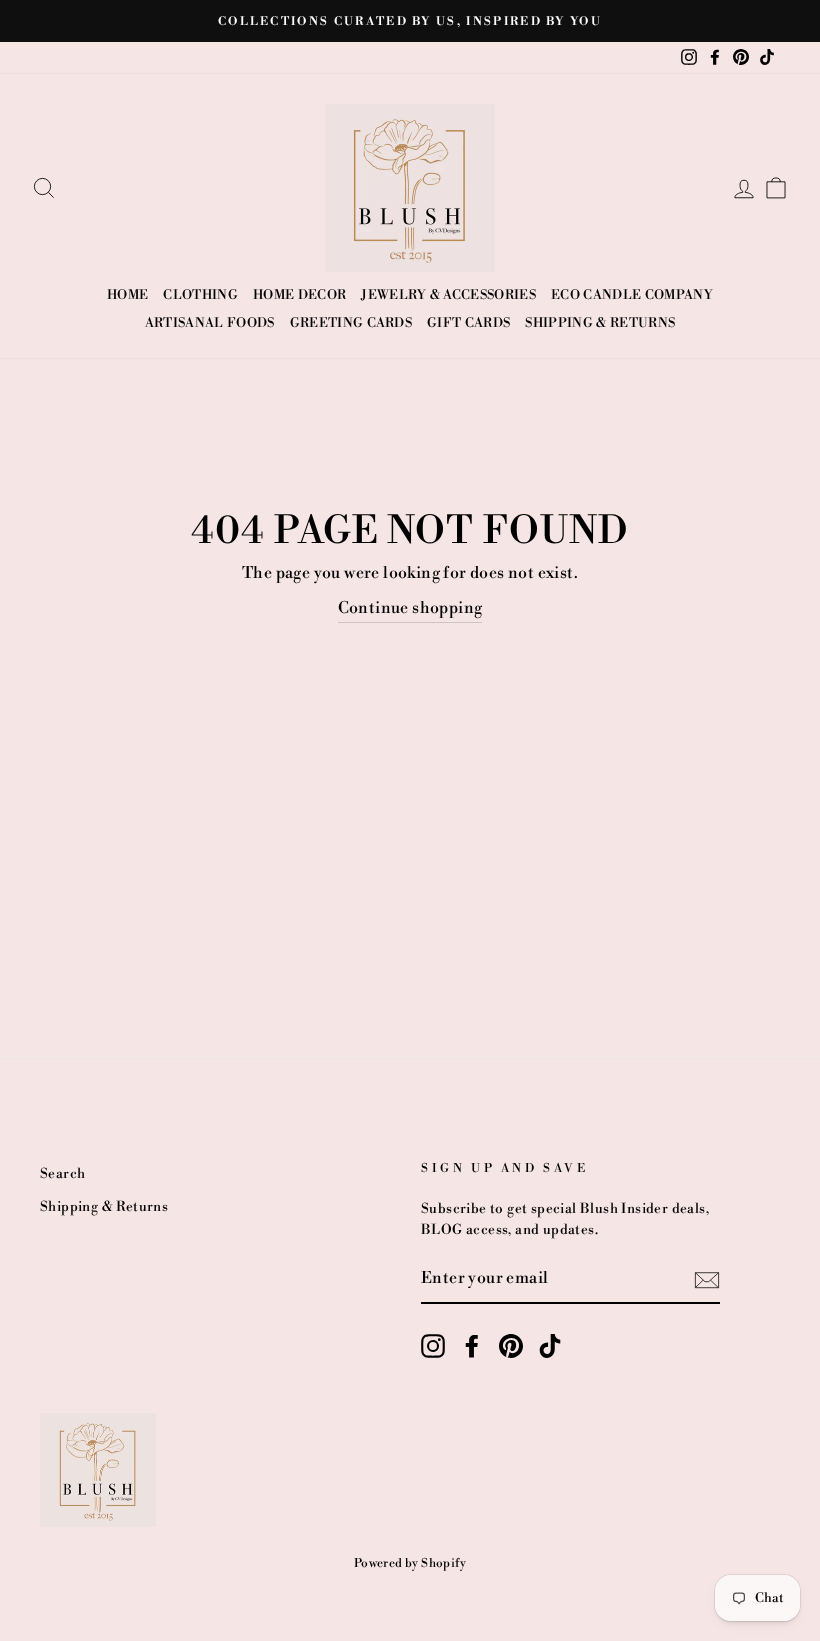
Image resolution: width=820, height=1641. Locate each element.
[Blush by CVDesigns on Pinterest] (511, 1346)
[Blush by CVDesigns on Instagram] (433, 1346)
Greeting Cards (351, 323)
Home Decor (299, 295)
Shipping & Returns (600, 323)
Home (127, 295)
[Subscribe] (707, 1280)
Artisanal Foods (210, 323)
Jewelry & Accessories (448, 295)
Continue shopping (410, 608)
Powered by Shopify (410, 1563)
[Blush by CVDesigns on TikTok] (550, 1346)
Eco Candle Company (632, 295)
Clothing (200, 295)
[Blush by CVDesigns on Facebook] (472, 1346)
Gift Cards (468, 323)
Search (62, 1173)
